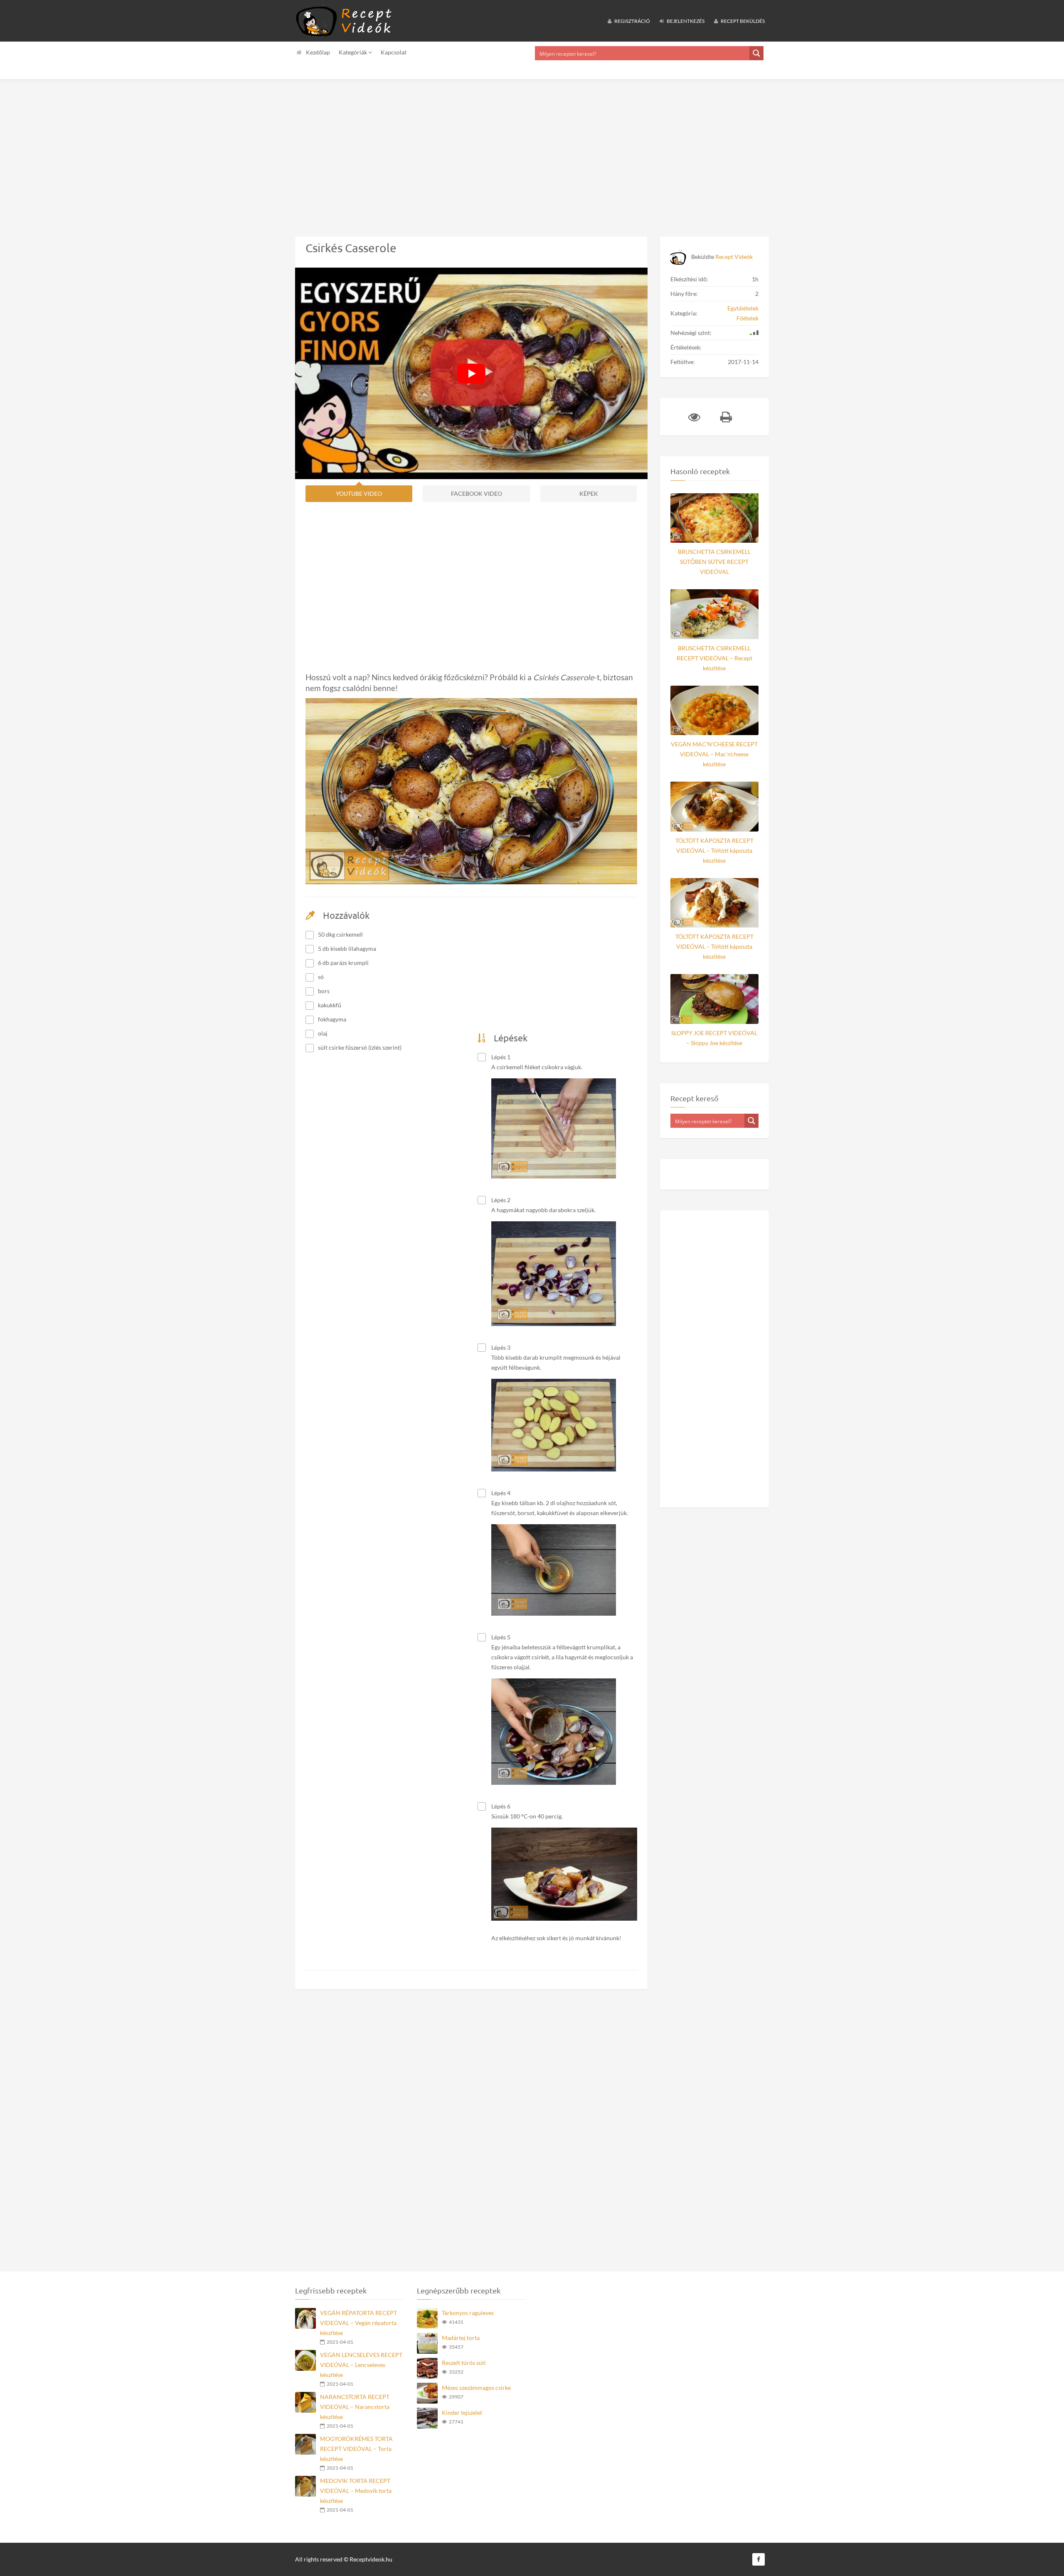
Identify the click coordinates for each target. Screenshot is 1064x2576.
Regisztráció (632, 21)
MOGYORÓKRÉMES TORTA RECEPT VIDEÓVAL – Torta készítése (356, 2449)
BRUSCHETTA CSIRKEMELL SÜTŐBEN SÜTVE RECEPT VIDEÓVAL (714, 562)
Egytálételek (743, 308)
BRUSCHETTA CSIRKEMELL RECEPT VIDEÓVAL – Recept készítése (714, 658)
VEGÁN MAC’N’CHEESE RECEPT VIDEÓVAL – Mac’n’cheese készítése (714, 754)
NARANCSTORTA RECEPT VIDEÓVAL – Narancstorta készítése (355, 2407)
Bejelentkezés (685, 21)
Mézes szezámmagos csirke (476, 2388)
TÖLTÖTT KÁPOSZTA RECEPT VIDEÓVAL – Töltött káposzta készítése (714, 850)
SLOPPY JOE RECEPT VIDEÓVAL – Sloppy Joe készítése (714, 1038)
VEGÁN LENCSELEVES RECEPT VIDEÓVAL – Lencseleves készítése (361, 2365)
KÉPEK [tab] (589, 493)
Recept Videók (734, 257)
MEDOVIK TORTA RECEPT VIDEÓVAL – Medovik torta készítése (356, 2491)
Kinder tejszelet (462, 2412)
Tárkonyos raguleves (468, 2313)
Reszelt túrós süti (464, 2363)
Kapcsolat (394, 52)
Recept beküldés (742, 21)
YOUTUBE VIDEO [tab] (359, 493)
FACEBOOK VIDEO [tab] (477, 493)
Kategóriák (353, 52)
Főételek (748, 318)
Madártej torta (461, 2338)
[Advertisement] (249, 151)
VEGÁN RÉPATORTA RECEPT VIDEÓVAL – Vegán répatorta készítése (358, 2323)
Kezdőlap (318, 52)
